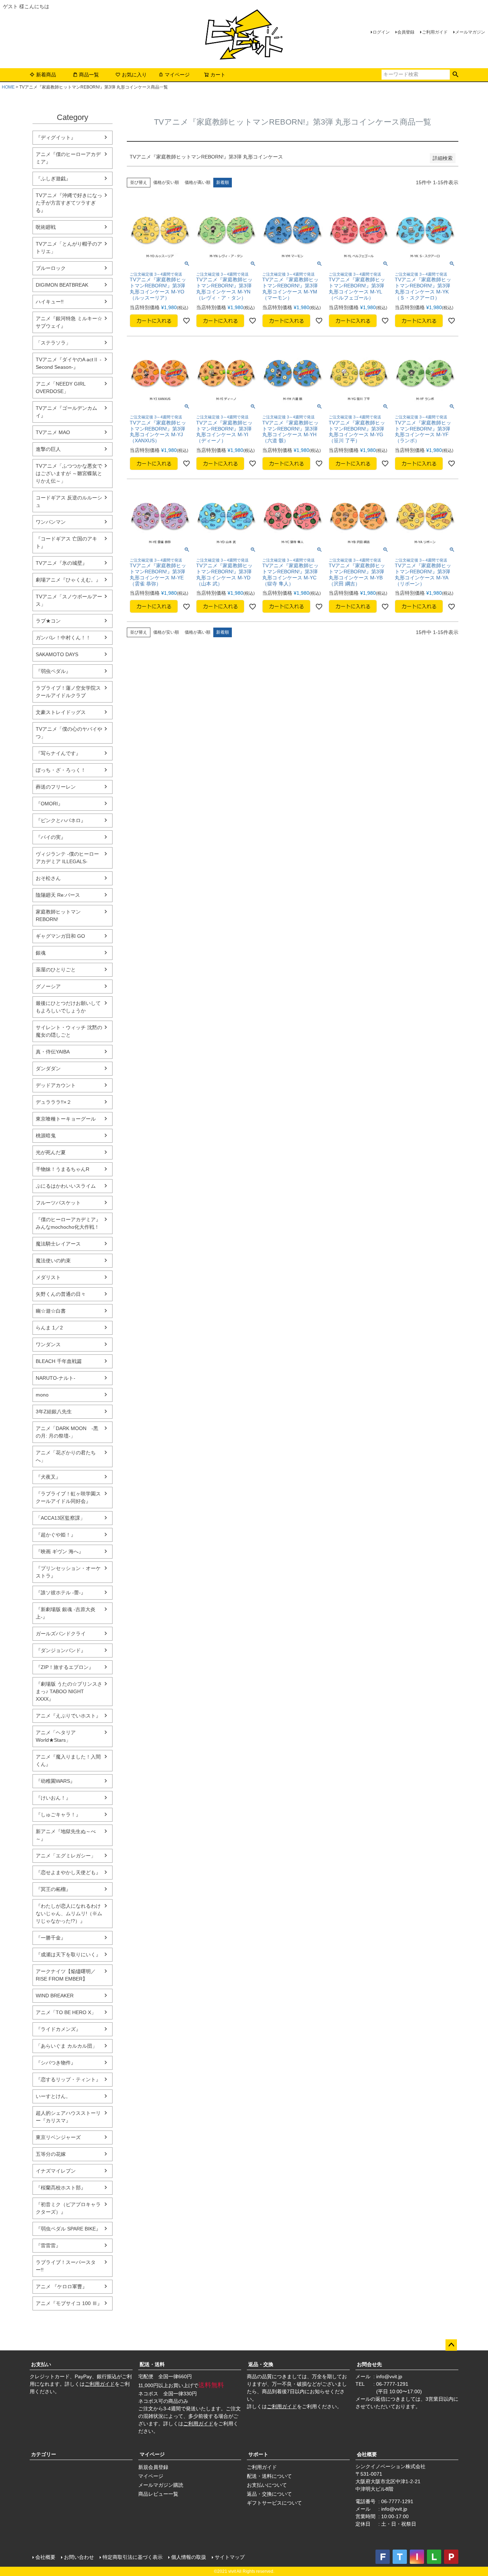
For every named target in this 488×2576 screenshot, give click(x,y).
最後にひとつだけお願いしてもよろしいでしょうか (68, 1007)
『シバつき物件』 (56, 2063)
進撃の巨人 (48, 449)
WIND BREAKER (55, 1996)
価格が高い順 (198, 182)
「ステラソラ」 (53, 343)
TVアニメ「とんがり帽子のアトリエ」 (69, 248)
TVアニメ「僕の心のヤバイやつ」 (69, 733)
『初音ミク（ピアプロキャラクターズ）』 (68, 2208)
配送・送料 (152, 2364)
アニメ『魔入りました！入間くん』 (68, 1760)
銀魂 (41, 953)
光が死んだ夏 (51, 1152)
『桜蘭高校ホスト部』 (61, 2188)
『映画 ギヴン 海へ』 (60, 1551)
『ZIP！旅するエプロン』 (65, 1667)
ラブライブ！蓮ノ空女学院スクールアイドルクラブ (68, 692)
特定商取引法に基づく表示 (133, 2557)
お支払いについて (267, 2485)
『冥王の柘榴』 (53, 1889)
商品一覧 (89, 75)
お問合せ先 (369, 2364)
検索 (455, 75)
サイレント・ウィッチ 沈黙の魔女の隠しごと (69, 1031)
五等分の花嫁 (51, 2154)
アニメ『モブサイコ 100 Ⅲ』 (69, 2303)
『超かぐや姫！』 (56, 1535)
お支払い (41, 2364)
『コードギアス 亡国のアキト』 (66, 542)
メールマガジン (470, 32)
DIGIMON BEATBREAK (62, 285)
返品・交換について (269, 2494)
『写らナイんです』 (58, 753)
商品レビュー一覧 (158, 2494)
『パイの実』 (51, 837)
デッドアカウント (56, 1085)
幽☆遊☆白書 (51, 1311)
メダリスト (48, 1277)
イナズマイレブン (56, 2171)
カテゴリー (44, 2454)
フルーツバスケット (58, 1203)
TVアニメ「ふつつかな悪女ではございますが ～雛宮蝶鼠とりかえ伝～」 (69, 473)
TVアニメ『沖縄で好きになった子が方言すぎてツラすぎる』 (69, 203)
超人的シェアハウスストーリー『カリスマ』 (68, 2117)
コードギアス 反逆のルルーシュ (69, 501)
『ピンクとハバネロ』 (61, 820)
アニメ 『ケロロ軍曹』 (61, 2286)
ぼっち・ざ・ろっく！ (61, 770)
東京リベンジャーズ (58, 2137)
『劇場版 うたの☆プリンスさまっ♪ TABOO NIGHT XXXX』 (69, 1691)
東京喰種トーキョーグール (66, 1119)
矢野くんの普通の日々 (61, 1294)
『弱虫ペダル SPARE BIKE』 (68, 2229)
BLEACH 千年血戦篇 (59, 1361)
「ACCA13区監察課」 (60, 1518)
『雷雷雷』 (48, 2245)
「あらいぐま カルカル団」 (66, 2046)
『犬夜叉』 (48, 1477)
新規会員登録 (153, 2467)
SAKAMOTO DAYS (57, 654)
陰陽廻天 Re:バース (58, 895)
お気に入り (134, 75)
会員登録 (406, 32)
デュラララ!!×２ (54, 1102)
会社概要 (367, 2454)
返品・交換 (261, 2364)
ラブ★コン (48, 621)
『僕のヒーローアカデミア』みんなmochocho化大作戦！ (68, 1223)
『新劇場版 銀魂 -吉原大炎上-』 (66, 1613)
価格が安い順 (166, 182)
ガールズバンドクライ (61, 1634)
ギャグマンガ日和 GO (60, 936)
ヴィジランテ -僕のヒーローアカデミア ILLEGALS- (67, 858)
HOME (8, 87)
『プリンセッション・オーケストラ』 (68, 1572)
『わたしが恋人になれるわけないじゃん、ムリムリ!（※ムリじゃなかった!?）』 (69, 1913)
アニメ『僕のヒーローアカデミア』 (68, 158)
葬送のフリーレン (56, 787)
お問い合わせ (79, 2557)
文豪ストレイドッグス (61, 712)
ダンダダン (48, 1068)
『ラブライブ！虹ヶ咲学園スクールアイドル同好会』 (68, 1497)
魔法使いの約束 (53, 1261)
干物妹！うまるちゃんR (63, 1169)
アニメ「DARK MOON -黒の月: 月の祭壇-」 (67, 1432)
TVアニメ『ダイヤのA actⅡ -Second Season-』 (69, 363)
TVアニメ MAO (53, 432)
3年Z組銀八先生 (54, 1412)
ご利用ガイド (435, 32)
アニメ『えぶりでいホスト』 (68, 1716)
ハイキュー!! (50, 302)
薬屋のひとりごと (56, 970)
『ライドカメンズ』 (58, 2029)
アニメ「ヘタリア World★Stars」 (56, 1736)
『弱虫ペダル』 (53, 671)
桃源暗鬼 (46, 1136)
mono (42, 1395)
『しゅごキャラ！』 (58, 1815)
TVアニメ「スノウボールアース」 (69, 600)
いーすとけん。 (53, 2096)
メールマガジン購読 (161, 2485)
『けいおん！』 (53, 1798)
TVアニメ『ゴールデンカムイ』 (66, 412)
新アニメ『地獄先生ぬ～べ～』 (66, 1835)
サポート (258, 2454)
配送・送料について (269, 2476)
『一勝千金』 (51, 1938)
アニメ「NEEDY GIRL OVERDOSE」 (61, 388)
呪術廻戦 (46, 227)
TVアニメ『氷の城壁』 (61, 563)
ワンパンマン (51, 522)
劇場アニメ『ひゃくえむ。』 (68, 580)
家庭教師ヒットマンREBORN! (58, 915)
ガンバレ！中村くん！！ (63, 638)
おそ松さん (48, 878)
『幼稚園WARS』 (55, 1781)
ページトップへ (451, 2345)
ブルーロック (51, 268)
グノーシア (48, 986)
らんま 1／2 (49, 1328)
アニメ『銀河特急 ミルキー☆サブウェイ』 (69, 322)
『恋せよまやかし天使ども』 (68, 1872)
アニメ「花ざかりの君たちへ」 (66, 1456)
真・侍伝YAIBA (53, 1052)
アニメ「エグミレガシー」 (66, 1856)
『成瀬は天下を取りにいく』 (68, 1954)
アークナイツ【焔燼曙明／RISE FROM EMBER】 (66, 1975)
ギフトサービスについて (274, 2503)
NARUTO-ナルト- (56, 1378)
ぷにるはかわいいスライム (66, 1186)
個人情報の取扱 (189, 2557)
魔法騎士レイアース (58, 1244)
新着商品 (46, 75)
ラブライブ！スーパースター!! (66, 2266)
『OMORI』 (49, 804)
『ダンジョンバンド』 (61, 1650)
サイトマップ (230, 2557)
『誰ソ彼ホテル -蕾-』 (61, 1593)
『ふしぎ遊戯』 (53, 178)
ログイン (381, 32)
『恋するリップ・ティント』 (68, 2079)
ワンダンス (48, 1344)
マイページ (177, 75)
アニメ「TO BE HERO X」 (66, 2012)
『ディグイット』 (56, 137)
